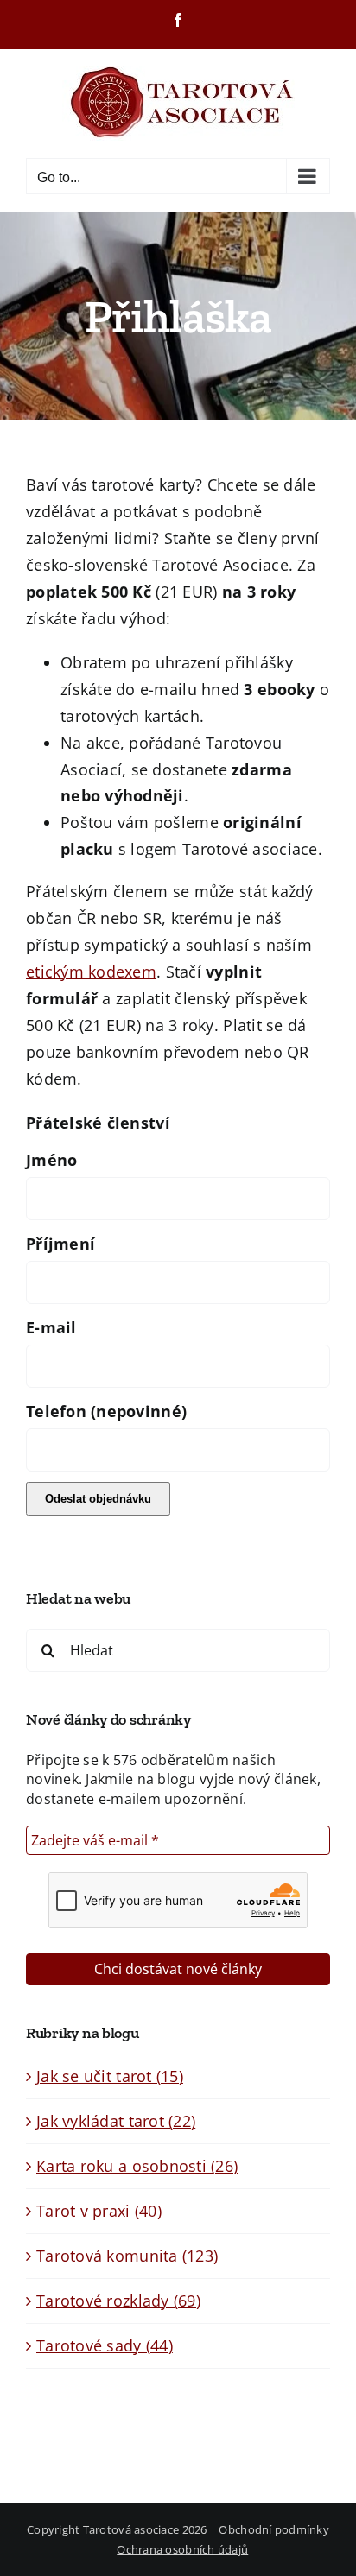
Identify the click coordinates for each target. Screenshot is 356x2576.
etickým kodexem (91, 972)
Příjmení (60, 1244)
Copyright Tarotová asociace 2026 (117, 2529)
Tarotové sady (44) (105, 2345)
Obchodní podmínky (274, 2529)
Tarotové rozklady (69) (118, 2301)
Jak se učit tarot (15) (110, 2076)
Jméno (51, 1160)
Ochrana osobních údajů (182, 2549)
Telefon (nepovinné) (106, 1411)
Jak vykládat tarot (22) (116, 2121)
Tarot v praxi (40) (99, 2211)
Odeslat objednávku (98, 1499)
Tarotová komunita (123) (127, 2256)
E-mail (51, 1327)
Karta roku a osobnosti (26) (137, 2166)
